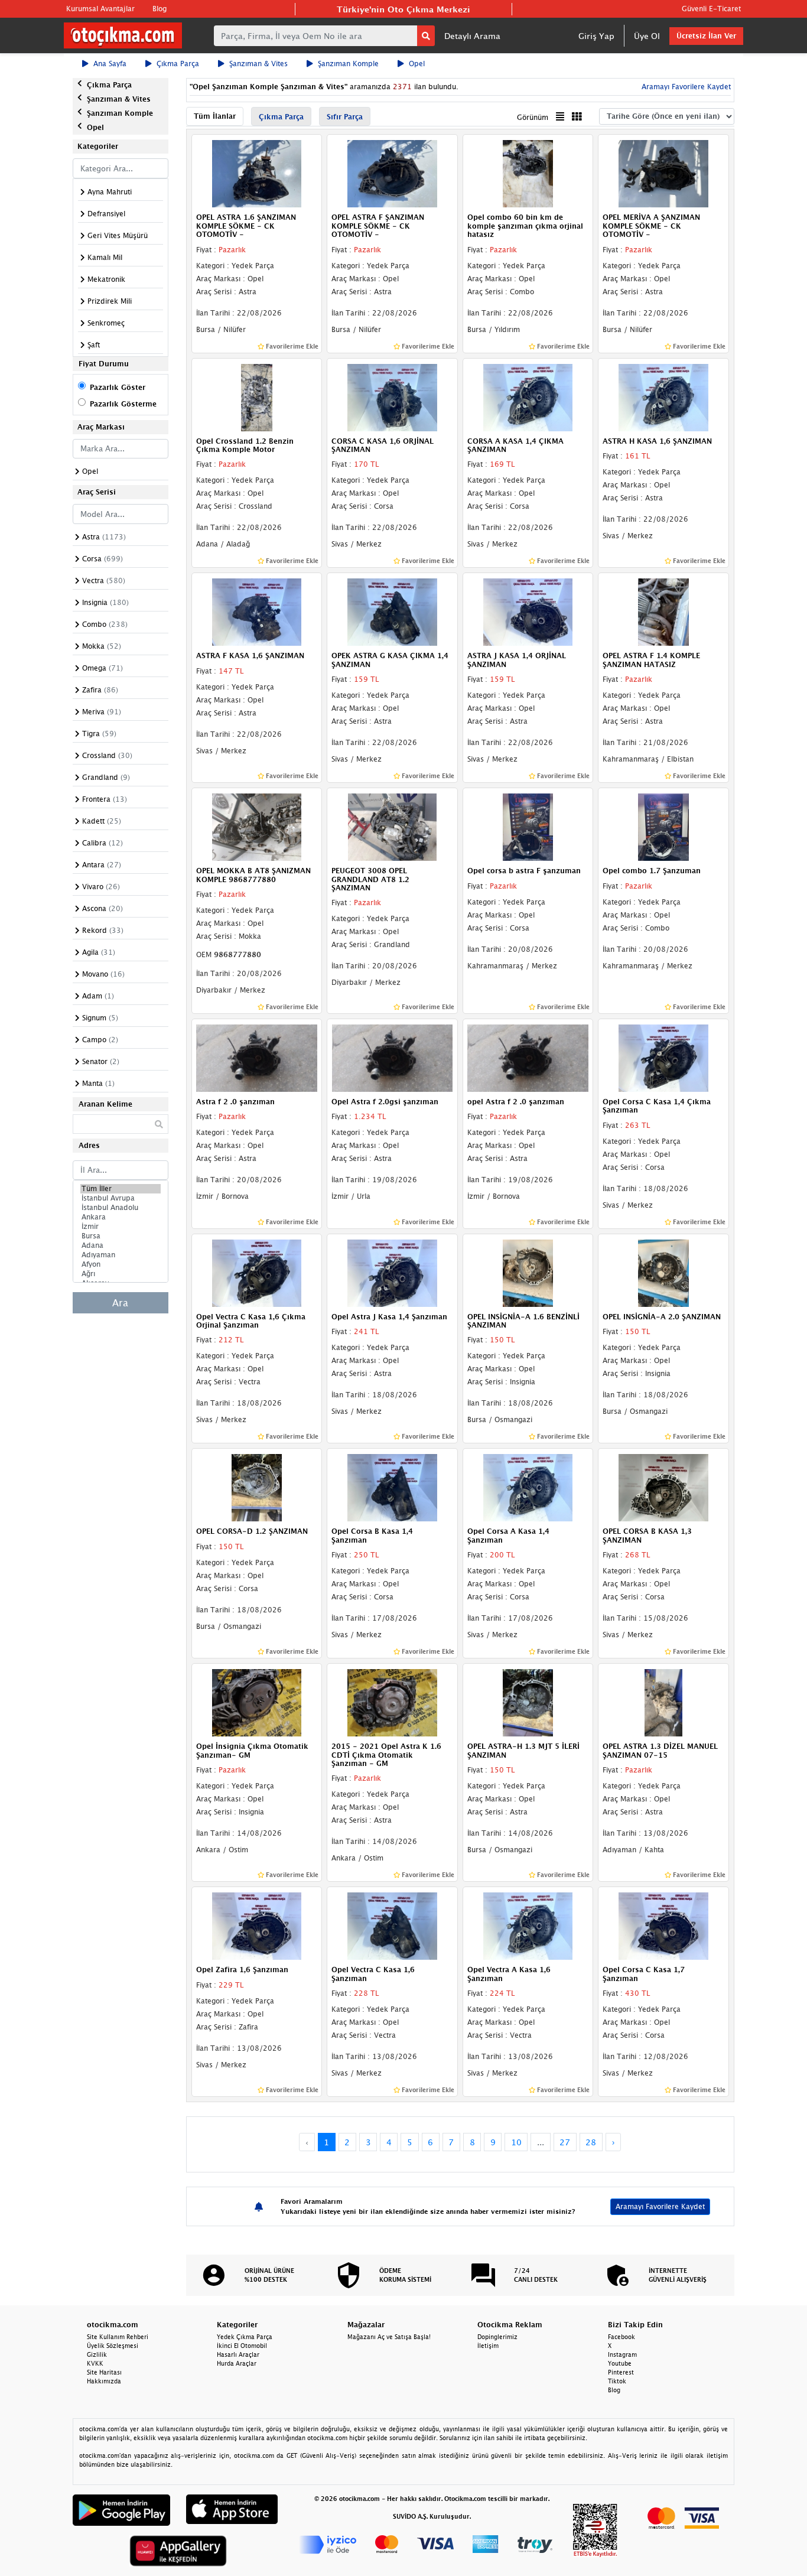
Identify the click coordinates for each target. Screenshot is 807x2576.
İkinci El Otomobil (242, 2346)
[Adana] (121, 1245)
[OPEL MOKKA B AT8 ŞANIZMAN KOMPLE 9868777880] (257, 826)
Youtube (620, 2363)
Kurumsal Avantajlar (100, 9)
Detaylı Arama (472, 36)
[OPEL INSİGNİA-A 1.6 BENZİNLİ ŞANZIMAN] (528, 1272)
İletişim (488, 2346)
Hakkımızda (104, 2381)
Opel (417, 64)
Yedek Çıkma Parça (245, 2337)
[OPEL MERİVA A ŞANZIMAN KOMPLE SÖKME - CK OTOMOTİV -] (663, 173)
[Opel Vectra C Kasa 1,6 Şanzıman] (392, 1926)
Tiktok (617, 2381)
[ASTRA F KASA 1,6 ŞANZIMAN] (257, 612)
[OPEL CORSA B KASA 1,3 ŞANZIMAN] (663, 1487)
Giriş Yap (596, 36)
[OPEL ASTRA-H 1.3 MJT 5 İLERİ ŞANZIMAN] (528, 1702)
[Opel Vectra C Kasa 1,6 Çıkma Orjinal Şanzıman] (257, 1272)
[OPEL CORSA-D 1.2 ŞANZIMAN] (257, 1487)
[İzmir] (121, 1227)
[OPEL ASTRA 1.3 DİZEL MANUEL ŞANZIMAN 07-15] (663, 1702)
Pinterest (621, 2372)
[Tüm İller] (121, 1189)
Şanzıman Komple (348, 64)
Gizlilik (97, 2354)
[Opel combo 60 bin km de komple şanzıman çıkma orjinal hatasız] (528, 173)
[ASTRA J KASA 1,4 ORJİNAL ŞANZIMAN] (528, 612)
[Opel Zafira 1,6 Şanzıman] (257, 1926)
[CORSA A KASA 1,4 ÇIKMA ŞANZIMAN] (528, 396)
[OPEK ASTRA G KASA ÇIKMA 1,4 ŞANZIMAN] (392, 612)
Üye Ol (647, 36)
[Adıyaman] (121, 1255)
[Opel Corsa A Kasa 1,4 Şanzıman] (528, 1487)
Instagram (622, 2354)
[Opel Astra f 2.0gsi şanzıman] (392, 1057)
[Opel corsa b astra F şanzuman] (528, 826)
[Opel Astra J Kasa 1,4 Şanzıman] (392, 1272)
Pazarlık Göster (118, 387)
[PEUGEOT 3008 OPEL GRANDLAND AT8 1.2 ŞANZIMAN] (392, 826)
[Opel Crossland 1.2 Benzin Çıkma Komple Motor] (257, 396)
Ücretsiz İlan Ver (706, 36)
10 (516, 2142)
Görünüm (533, 117)
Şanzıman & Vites (258, 64)
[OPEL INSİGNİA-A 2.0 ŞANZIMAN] (663, 1272)
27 (565, 2142)
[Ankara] (121, 1217)
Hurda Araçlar (237, 2363)
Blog (160, 9)
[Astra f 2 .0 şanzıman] (257, 1057)
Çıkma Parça (178, 64)
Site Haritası (104, 2372)
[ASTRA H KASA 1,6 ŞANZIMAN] (663, 396)
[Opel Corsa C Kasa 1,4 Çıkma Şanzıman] (663, 1057)
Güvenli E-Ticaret (711, 9)
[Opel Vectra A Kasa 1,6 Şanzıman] (528, 1926)
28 (591, 2142)
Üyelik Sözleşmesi (113, 2346)
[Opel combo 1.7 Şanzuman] (663, 826)
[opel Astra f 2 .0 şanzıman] (528, 1057)
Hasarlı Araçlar (238, 2354)
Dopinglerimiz (497, 2337)
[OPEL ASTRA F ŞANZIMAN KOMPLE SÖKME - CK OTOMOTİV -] (392, 173)
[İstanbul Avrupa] (121, 1198)
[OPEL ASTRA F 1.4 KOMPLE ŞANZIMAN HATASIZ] (663, 612)
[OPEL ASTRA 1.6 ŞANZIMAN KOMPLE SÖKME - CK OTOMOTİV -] (257, 173)
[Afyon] (121, 1264)
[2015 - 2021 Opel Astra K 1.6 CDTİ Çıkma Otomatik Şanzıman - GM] (392, 1702)
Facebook (621, 2337)
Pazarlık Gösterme (123, 404)
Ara (120, 1303)
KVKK (95, 2363)
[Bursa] (121, 1236)
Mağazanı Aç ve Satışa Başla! (389, 2337)
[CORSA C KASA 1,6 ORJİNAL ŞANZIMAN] (392, 396)
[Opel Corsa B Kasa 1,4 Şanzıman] (392, 1487)
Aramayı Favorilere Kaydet (660, 2206)
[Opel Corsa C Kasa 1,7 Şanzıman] (663, 1926)
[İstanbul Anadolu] (121, 1208)
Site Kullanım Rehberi (118, 2337)
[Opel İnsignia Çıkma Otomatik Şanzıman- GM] (257, 1702)
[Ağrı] (121, 1274)
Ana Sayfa (110, 64)
